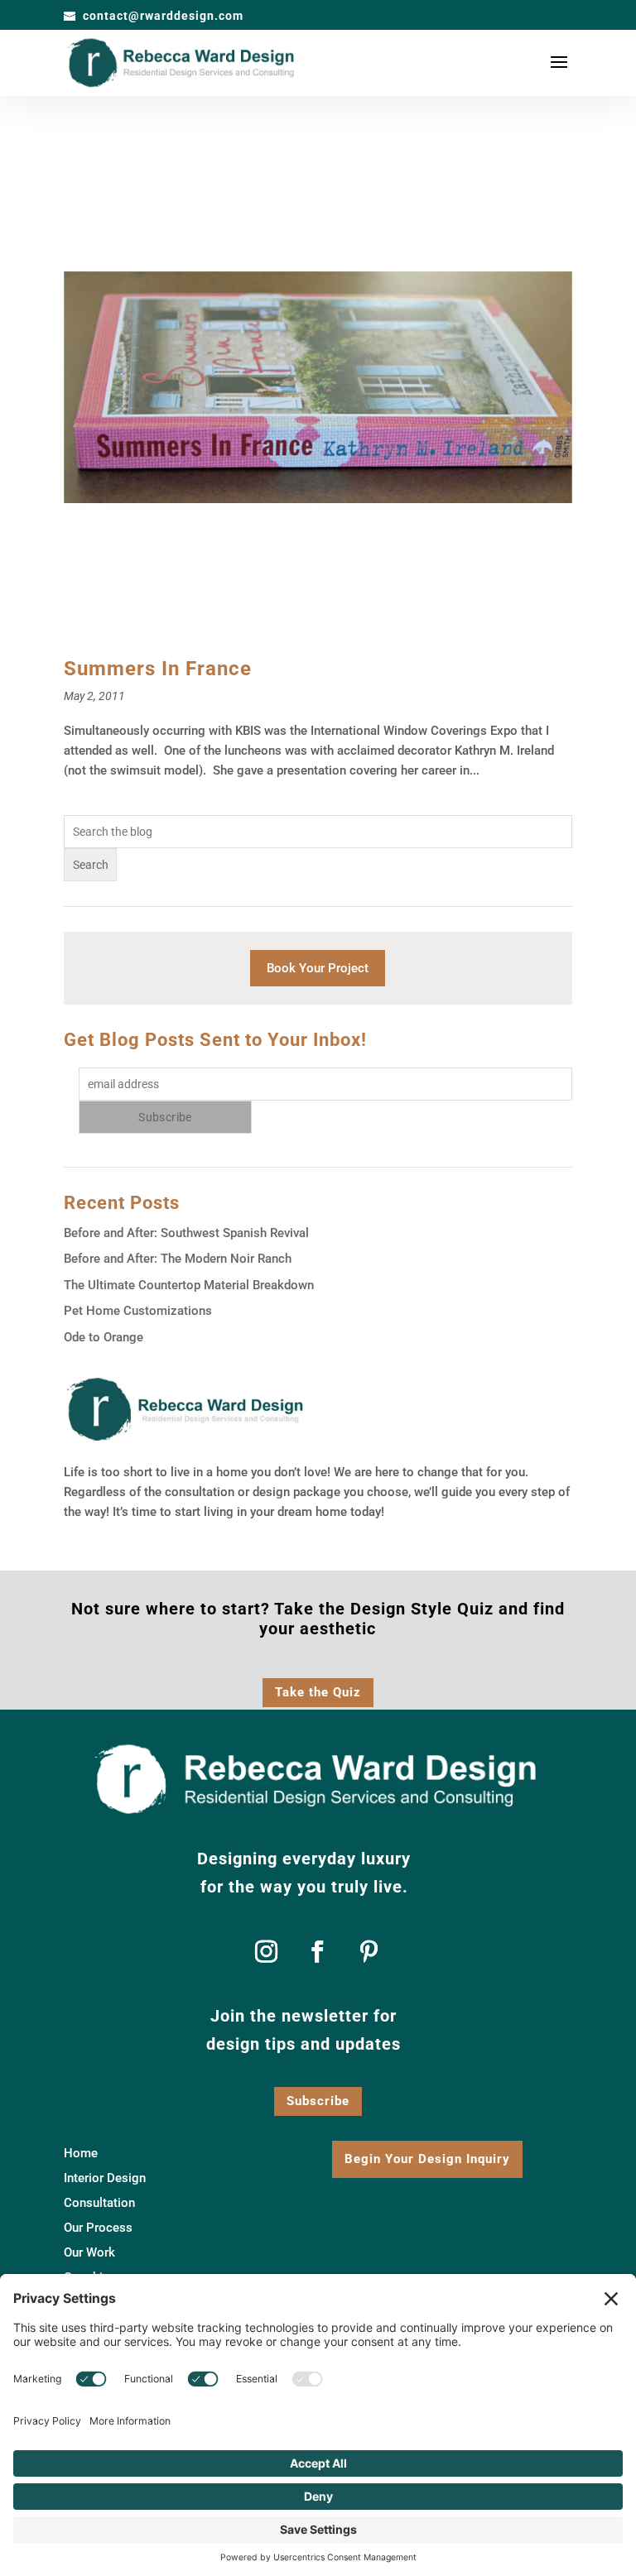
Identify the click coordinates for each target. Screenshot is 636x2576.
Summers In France (158, 669)
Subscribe (318, 2101)
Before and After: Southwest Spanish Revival (186, 1233)
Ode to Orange (104, 1337)
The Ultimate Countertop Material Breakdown (189, 1285)
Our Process (98, 2228)
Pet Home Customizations (138, 1311)
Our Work (89, 2253)
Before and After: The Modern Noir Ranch (178, 1259)
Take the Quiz (318, 1692)
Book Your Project (318, 968)
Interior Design (105, 2179)
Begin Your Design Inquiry (427, 2159)
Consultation (99, 2204)
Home (81, 2154)
